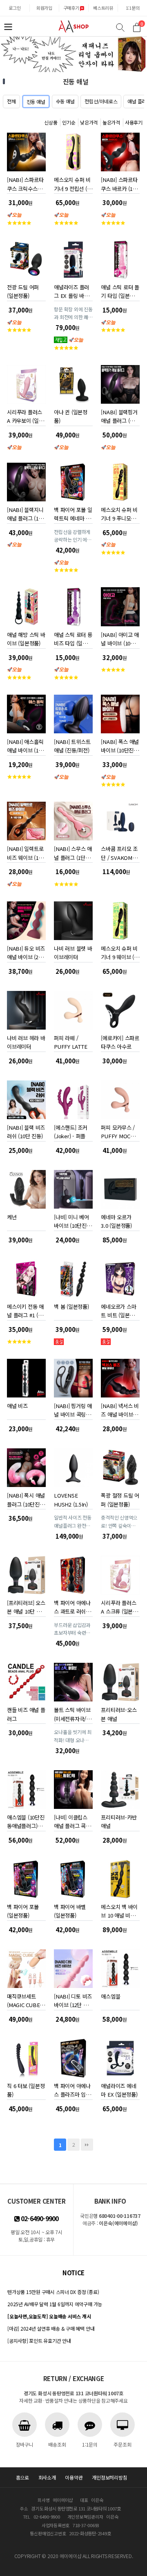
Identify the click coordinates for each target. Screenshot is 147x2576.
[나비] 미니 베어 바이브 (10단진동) (71, 1220)
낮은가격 (89, 122)
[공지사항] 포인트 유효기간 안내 (39, 2341)
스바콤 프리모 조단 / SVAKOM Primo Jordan (119, 852)
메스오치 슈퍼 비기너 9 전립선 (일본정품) (73, 183)
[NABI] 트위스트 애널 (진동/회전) (72, 745)
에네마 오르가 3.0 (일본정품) (116, 1220)
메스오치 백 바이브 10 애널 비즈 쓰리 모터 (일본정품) (120, 1910)
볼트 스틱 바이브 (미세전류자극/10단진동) (73, 1713)
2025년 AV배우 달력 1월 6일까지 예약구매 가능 (55, 2304)
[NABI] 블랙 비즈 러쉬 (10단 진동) (26, 1130)
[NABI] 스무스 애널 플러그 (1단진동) (73, 852)
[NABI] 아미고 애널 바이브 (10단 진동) (120, 637)
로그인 (14, 8)
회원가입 (44, 8)
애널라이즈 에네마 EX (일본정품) (119, 2089)
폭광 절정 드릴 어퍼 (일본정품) (120, 1498)
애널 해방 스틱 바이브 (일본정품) (26, 637)
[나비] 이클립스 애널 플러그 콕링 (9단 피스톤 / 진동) (72, 1820)
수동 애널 (65, 101)
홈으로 (22, 2477)
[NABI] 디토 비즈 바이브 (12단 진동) (73, 1999)
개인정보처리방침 (109, 2477)
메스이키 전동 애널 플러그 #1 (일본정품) (25, 1309)
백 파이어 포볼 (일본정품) (23, 1910)
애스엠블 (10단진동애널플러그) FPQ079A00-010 (26, 1820)
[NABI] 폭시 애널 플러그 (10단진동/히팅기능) (26, 1498)
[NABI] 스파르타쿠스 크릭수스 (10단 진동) (25, 183)
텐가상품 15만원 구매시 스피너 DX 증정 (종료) (53, 2292)
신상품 (51, 122)
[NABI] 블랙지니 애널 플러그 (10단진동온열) (25, 513)
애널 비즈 (17, 1406)
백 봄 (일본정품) (71, 1307)
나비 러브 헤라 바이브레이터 (26, 1041)
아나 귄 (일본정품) (71, 415)
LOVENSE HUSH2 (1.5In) (71, 1498)
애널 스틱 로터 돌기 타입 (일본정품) (120, 290)
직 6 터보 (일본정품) (26, 2089)
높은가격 (111, 122)
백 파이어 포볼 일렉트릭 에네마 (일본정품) (73, 513)
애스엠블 (110, 1996)
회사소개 (47, 2477)
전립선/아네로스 (101, 101)
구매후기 (72, 8)
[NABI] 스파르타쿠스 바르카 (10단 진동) (119, 183)
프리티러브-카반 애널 (119, 1820)
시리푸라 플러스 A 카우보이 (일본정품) (25, 415)
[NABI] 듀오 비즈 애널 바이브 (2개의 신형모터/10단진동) (26, 951)
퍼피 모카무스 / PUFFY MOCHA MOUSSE (119, 1130)
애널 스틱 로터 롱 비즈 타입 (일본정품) (73, 637)
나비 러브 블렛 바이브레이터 (73, 951)
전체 (11, 101)
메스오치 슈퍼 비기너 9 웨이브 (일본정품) (120, 951)
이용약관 (74, 2477)
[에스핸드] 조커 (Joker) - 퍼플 (71, 1130)
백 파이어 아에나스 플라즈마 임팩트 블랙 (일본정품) (72, 2089)
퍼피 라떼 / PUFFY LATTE (70, 1041)
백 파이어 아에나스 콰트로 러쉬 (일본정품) (72, 1606)
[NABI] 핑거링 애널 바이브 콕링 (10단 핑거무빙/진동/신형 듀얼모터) (73, 1409)
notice (73, 2273)
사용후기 (134, 122)
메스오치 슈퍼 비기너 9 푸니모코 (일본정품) (119, 513)
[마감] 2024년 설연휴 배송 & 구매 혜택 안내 (51, 2328)
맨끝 (87, 2145)
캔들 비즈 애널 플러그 (26, 1713)
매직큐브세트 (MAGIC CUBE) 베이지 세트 (24, 1999)
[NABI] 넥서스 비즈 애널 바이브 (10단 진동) (120, 1409)
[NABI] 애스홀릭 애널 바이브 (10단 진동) (25, 745)
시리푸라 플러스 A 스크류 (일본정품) (119, 1606)
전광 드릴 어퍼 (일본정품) (23, 290)
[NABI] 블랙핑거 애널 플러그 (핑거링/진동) (120, 415)
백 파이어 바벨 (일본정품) (70, 1910)
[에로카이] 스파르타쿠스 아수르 (120, 1041)
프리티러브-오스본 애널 (119, 1713)
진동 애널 (36, 102)
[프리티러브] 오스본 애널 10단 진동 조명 (26, 1606)
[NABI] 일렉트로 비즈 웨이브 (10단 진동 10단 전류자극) (25, 852)
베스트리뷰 (103, 8)
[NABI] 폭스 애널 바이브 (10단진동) (120, 745)
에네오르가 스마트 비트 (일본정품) (118, 1309)
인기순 (69, 122)
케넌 (12, 1217)
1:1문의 (133, 8)
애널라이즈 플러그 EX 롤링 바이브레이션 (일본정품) (72, 290)
